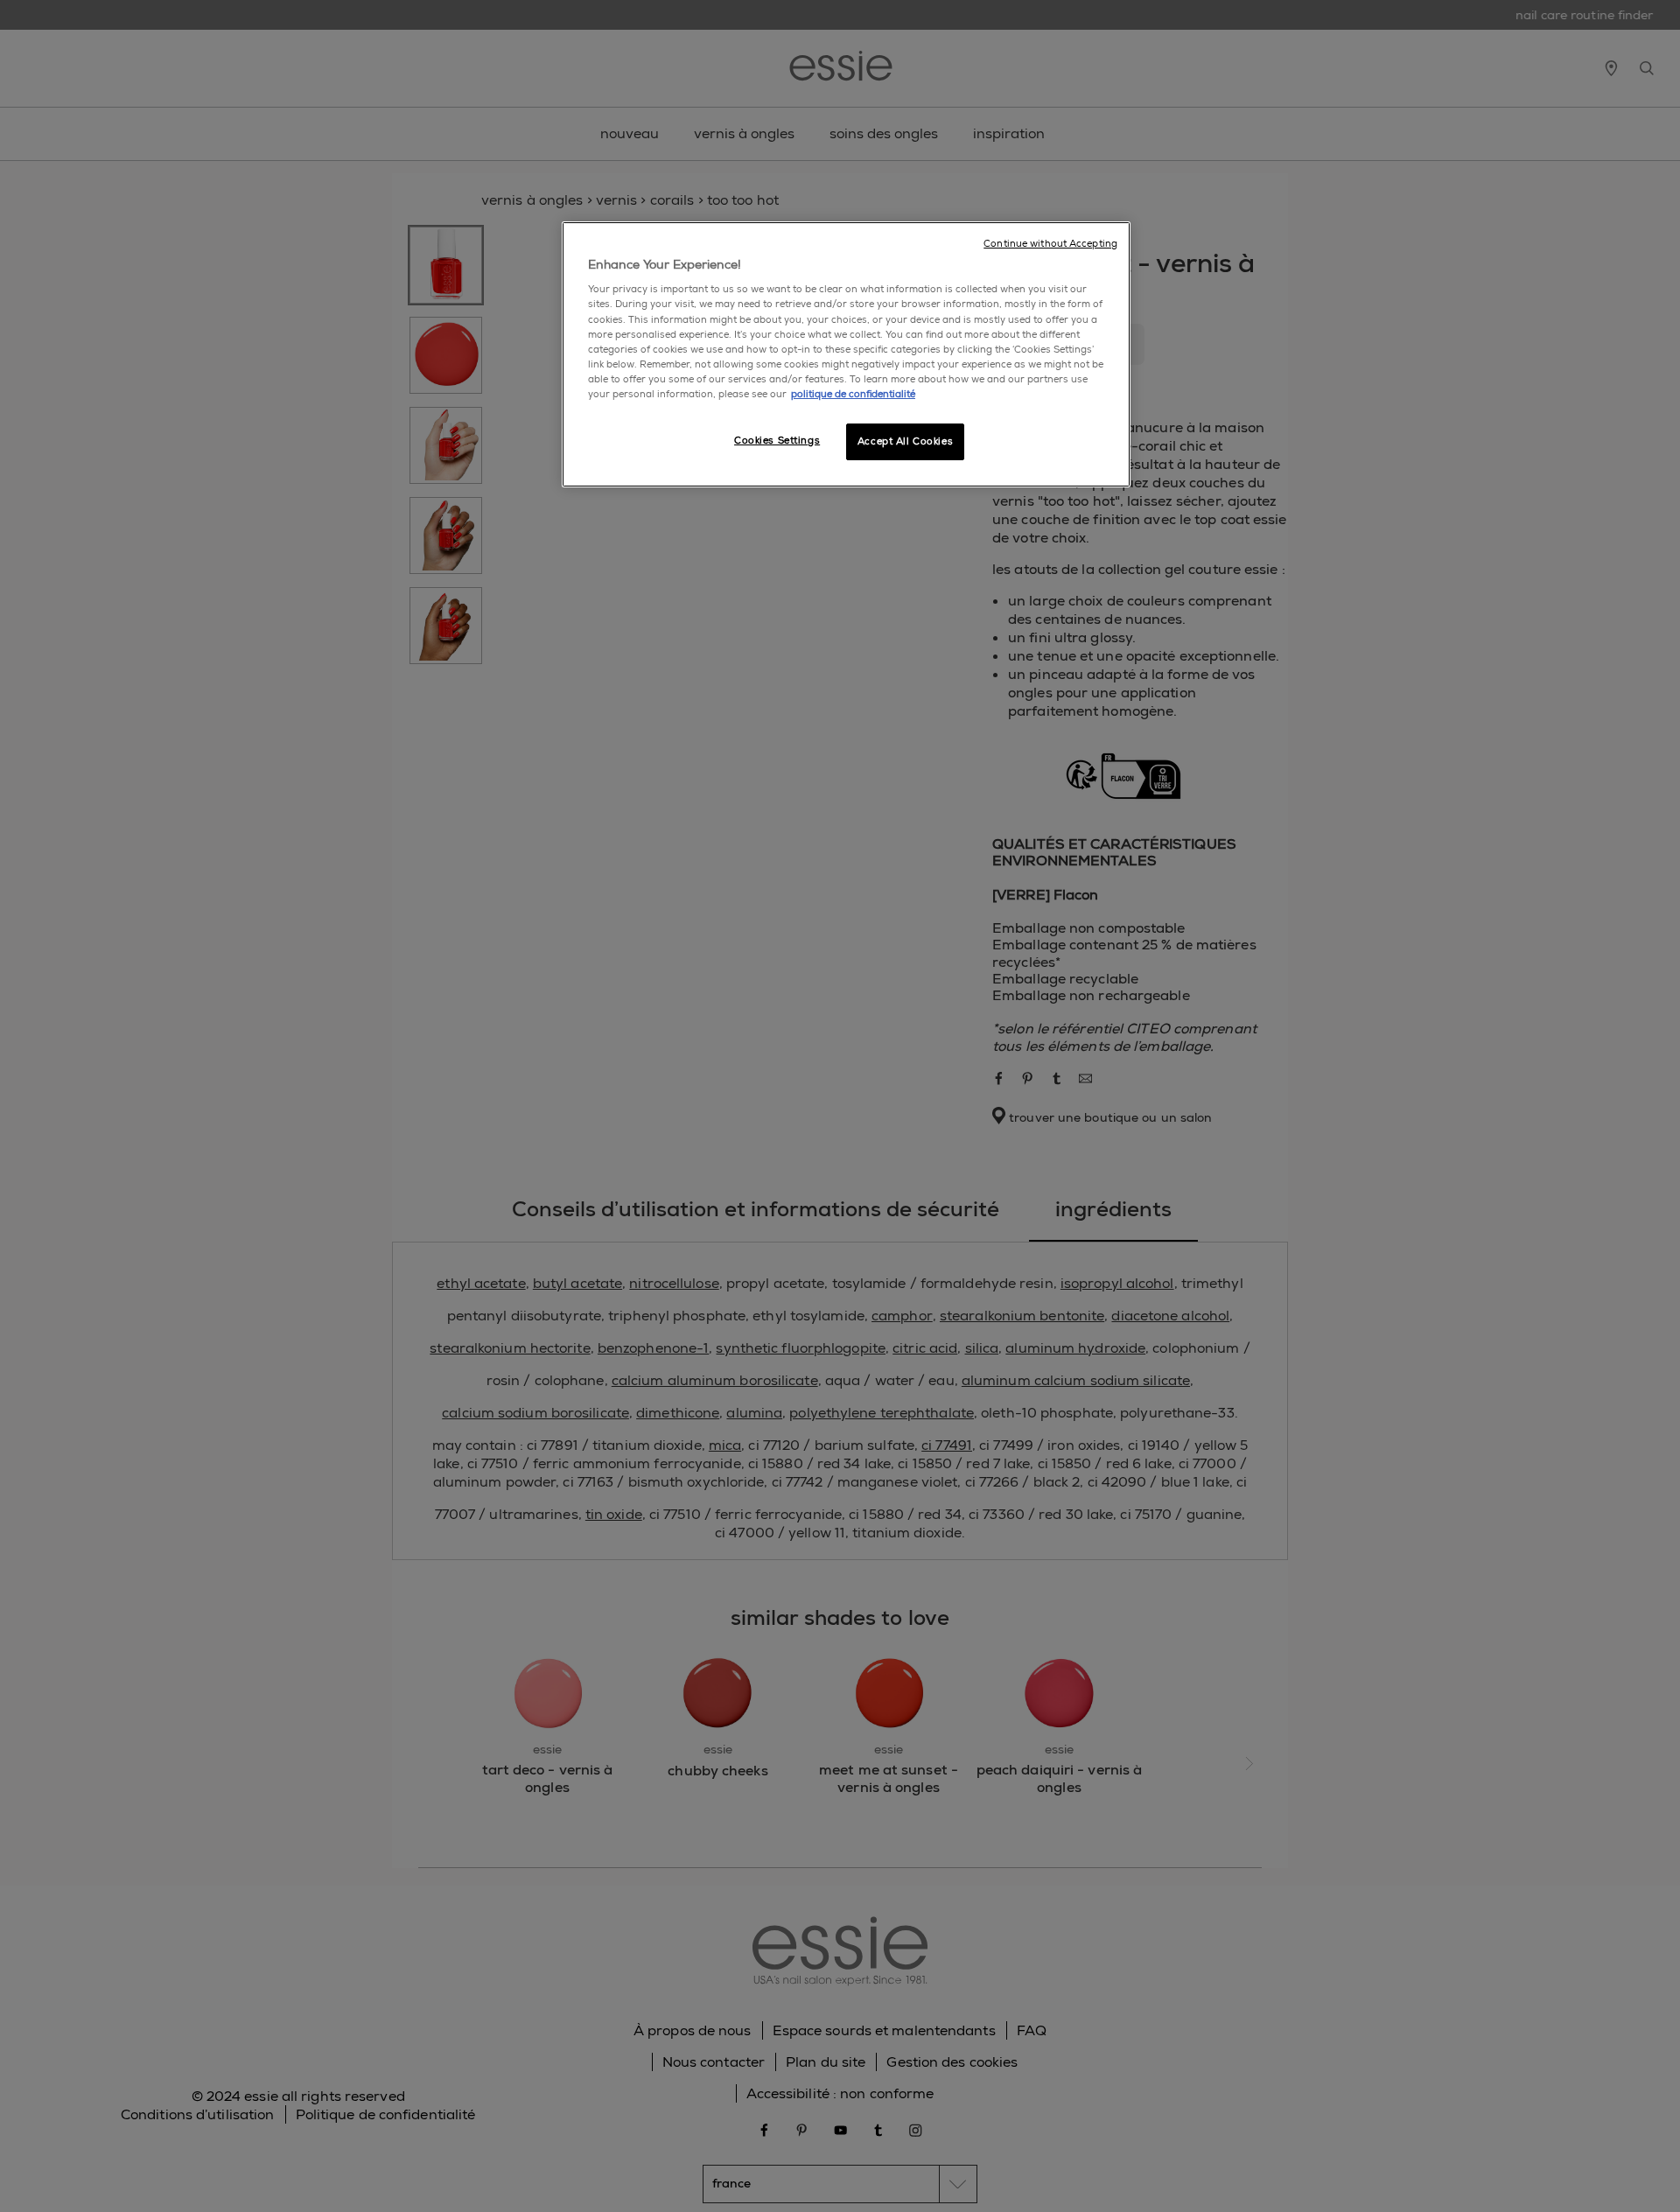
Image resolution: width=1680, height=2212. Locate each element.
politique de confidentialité (853, 394)
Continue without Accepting (1050, 244)
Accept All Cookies (905, 441)
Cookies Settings (777, 441)
